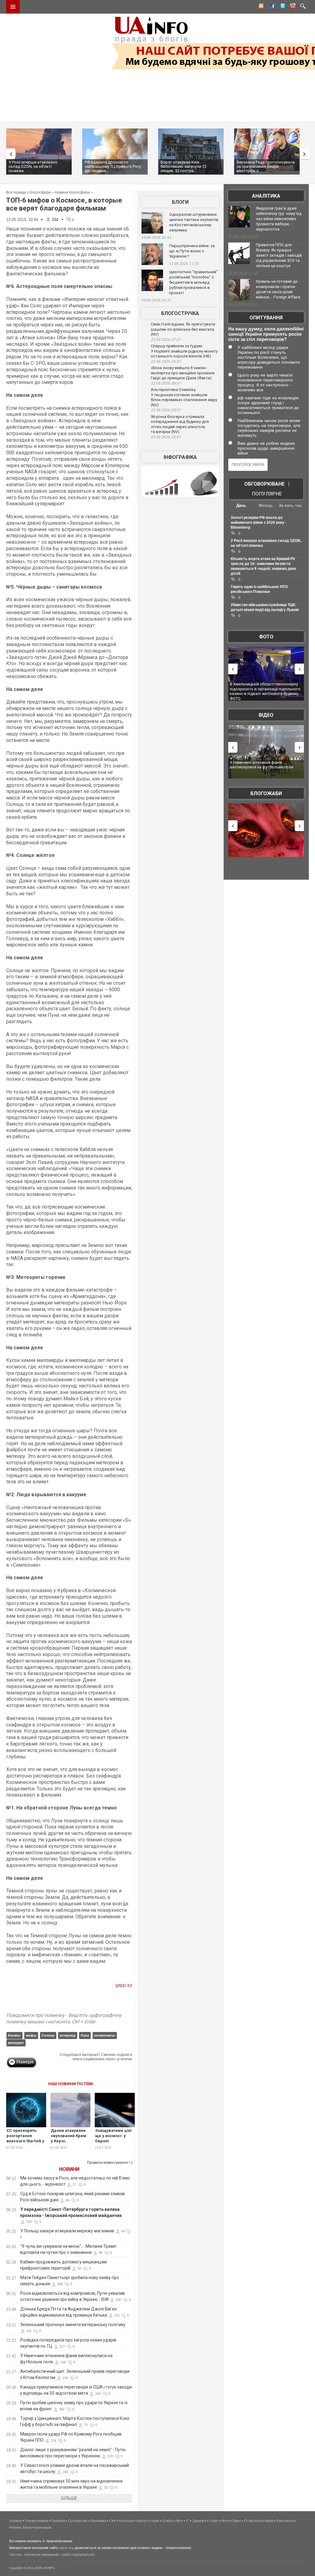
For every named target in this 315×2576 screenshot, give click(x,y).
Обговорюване (264, 484)
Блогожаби (266, 793)
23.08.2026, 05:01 (166, 437)
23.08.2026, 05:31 (166, 410)
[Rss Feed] (261, 7)
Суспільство (78, 2521)
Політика (58, 2521)
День (241, 505)
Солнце (48, 2035)
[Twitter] (281, 7)
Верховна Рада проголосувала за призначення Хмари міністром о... (266, 166)
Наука (141, 2521)
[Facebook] (271, 7)
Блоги (180, 202)
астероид (68, 2035)
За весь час (290, 505)
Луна (85, 2035)
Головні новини (37, 2521)
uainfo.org (66, 2548)
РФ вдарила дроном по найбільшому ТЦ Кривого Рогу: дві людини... (113, 166)
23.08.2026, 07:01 (166, 340)
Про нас (16, 2554)
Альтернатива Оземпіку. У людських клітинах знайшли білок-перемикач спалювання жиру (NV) (184, 397)
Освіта (167, 2521)
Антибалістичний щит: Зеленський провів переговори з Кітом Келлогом (265, 765)
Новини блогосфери (72, 192)
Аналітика (266, 196)
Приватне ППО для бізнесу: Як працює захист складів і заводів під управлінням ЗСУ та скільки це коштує (279, 255)
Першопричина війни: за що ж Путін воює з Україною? (192, 251)
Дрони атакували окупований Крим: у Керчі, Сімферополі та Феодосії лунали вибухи (69, 2144)
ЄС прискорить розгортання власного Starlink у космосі (25, 2138)
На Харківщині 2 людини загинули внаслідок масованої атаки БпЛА (261, 686)
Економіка (98, 2521)
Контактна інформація (42, 2554)
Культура (126, 2521)
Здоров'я (199, 2521)
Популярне (267, 494)
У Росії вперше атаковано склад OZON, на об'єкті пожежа (33, 166)
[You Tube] (292, 7)
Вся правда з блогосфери (28, 192)
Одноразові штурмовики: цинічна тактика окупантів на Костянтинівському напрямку (194, 222)
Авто (179, 2521)
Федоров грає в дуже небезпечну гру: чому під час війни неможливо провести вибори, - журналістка (279, 219)
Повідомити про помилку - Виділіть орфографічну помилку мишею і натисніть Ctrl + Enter (64, 2018)
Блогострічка (180, 313)
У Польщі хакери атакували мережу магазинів (67, 2231)
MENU (13, 7)
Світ (112, 2521)
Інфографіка (180, 457)
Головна (16, 2521)
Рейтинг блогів (20, 2527)
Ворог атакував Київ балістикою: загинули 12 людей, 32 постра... (183, 166)
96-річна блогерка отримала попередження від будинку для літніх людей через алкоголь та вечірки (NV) (180, 424)
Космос (14, 2035)
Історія (154, 2521)
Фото (266, 637)
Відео (266, 715)
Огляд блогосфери (259, 2521)
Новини (69, 2169)
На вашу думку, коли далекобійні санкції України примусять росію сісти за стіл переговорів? (266, 334)
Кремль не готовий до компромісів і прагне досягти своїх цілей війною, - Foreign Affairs (278, 289)
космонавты (105, 2035)
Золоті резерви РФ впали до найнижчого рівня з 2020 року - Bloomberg (259, 523)
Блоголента (285, 2521)
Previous (9, 154)
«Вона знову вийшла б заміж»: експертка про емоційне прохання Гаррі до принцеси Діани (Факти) (183, 373)
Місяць (266, 505)
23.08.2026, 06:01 (166, 383)
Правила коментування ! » (110, 2163)
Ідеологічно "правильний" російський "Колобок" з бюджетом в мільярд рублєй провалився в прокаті (193, 282)
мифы (31, 2035)
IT (188, 2521)
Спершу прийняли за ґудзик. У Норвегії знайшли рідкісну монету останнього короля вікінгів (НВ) (184, 351)
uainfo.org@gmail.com (78, 2554)
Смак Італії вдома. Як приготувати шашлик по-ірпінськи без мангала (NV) (183, 329)
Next (306, 154)
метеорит (16, 2043)
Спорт (214, 2521)
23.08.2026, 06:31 (166, 361)
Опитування (266, 318)
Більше (69, 2498)
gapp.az (124, 1985)
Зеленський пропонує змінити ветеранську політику (73, 2325)
